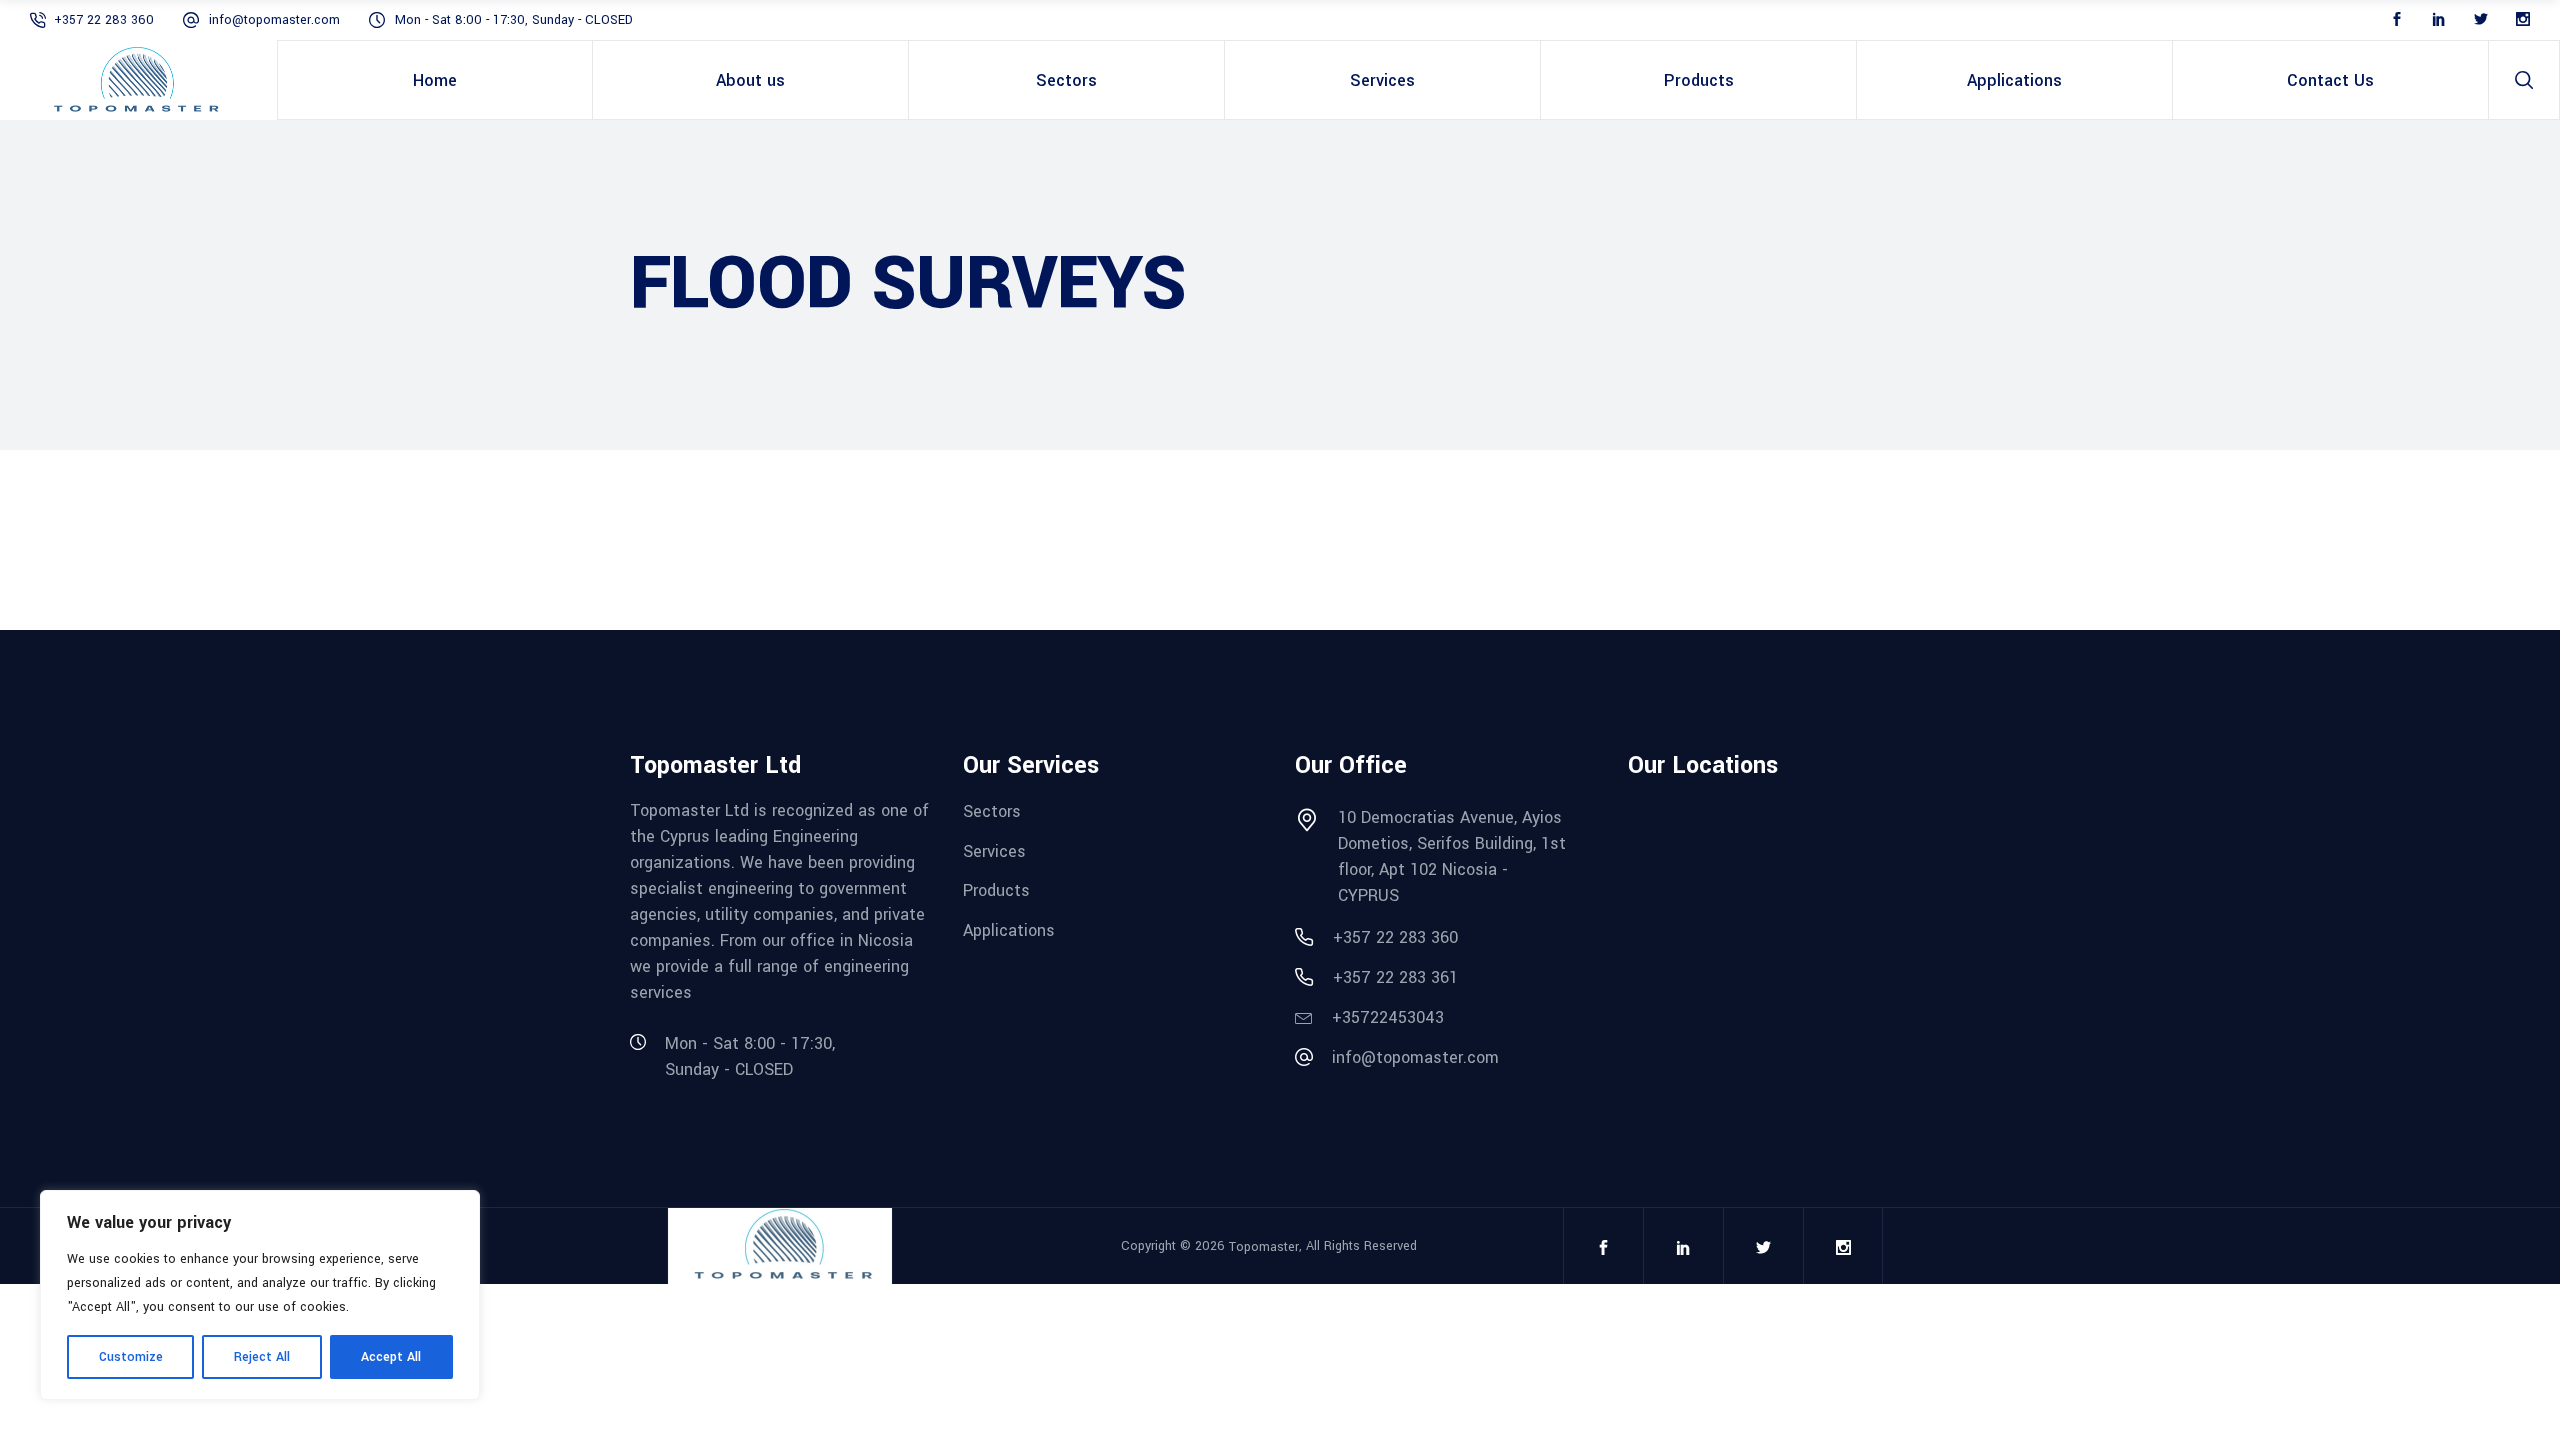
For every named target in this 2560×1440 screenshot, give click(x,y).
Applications (1009, 930)
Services (994, 850)
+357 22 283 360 (106, 20)
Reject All (262, 1357)
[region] (260, 1295)
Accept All (391, 1357)
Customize (131, 1357)
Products (996, 890)
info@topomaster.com (274, 20)
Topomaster (1264, 1247)
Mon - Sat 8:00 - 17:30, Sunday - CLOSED (514, 20)
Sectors (992, 811)
